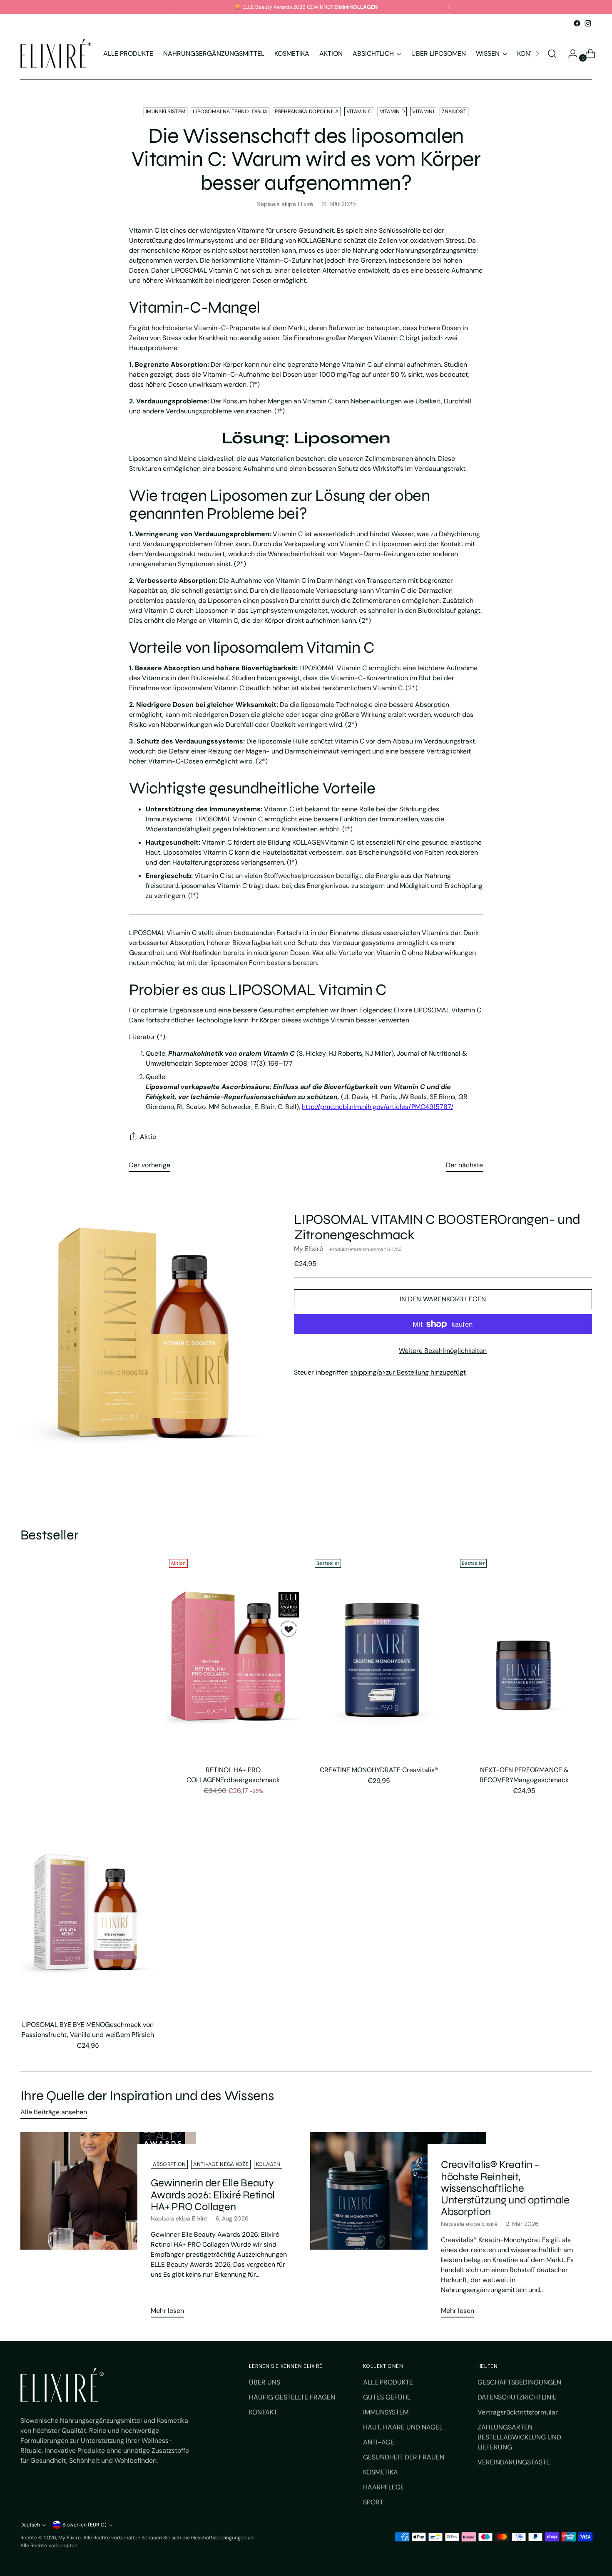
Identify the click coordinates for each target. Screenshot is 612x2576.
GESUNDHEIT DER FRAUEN (404, 2457)
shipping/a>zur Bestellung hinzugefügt (408, 1372)
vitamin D (392, 112)
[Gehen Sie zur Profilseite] (570, 54)
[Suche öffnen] (552, 54)
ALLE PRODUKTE (388, 2382)
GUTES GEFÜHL (387, 2397)
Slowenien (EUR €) (85, 2525)
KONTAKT (263, 2412)
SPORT (373, 2502)
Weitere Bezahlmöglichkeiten (443, 1351)
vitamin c (359, 112)
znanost (454, 112)
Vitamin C (438, 1010)
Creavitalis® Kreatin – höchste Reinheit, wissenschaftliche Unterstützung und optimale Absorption (505, 2188)
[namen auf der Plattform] (577, 23)
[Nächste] (449, 7)
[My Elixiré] (56, 53)
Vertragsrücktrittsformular (518, 2412)
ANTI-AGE (379, 2442)
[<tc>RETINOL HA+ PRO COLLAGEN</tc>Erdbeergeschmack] (233, 1657)
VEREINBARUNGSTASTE (514, 2462)
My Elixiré (308, 1249)
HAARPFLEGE (384, 2487)
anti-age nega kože (221, 2164)
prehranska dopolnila (307, 112)
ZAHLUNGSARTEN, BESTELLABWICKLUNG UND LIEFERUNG (519, 2437)
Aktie (148, 1137)
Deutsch (30, 2525)
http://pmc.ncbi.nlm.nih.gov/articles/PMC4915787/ (378, 1107)
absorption (169, 2164)
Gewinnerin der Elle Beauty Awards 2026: (213, 2194)
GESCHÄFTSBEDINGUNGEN (519, 2382)
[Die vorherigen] (164, 7)
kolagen (268, 2164)
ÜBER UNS (265, 2382)
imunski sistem (165, 112)
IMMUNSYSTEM (386, 2412)
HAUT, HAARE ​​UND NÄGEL (403, 2427)
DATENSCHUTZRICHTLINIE (517, 2397)
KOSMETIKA (381, 2472)
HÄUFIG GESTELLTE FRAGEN (292, 2397)
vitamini (423, 112)
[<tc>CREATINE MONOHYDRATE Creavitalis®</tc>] (379, 1657)
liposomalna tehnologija (230, 112)
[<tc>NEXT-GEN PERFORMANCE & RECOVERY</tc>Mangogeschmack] (524, 1657)
